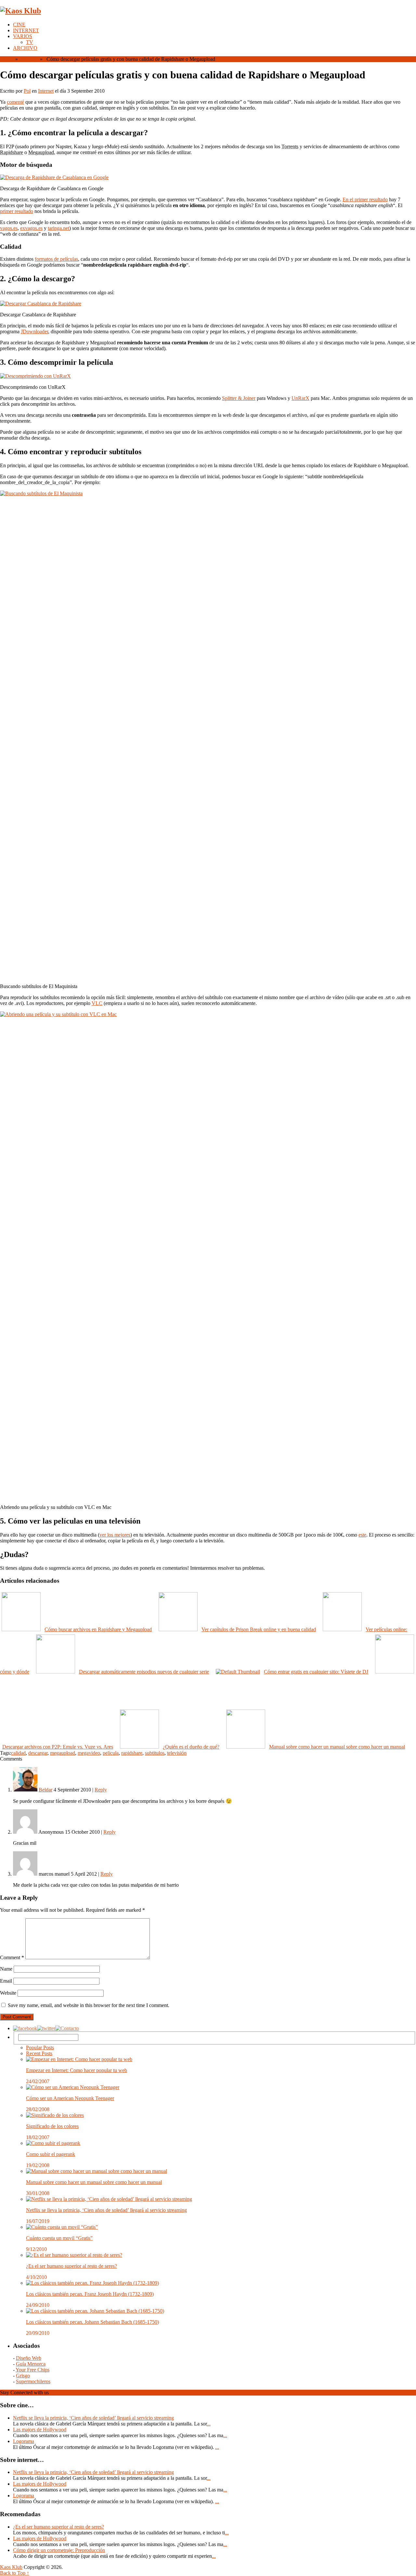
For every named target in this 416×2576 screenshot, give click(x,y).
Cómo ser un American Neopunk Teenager (70, 2098)
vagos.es (9, 228)
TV (30, 42)
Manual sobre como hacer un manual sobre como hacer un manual (94, 2182)
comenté (15, 102)
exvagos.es (31, 228)
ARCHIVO (25, 48)
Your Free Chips (32, 2370)
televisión (177, 1753)
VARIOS (23, 36)
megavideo (89, 1753)
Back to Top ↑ (15, 2573)
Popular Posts (40, 2048)
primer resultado (17, 211)
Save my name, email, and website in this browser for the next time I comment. (89, 2005)
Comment (12, 1957)
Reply (101, 1790)
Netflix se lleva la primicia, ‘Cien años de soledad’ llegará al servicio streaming (106, 2210)
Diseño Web (29, 2358)
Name (6, 1969)
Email (6, 1981)
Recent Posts (39, 2053)
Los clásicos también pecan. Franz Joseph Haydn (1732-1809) (90, 2294)
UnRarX (300, 398)
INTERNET (26, 30)
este (362, 1535)
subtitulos (155, 1753)
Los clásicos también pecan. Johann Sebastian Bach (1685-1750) (92, 2322)
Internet (28, 59)
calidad (18, 1753)
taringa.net (58, 228)
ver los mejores (115, 1535)
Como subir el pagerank (51, 2154)
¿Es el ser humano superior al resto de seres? (71, 2266)
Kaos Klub (11, 2567)
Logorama (24, 2441)
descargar (38, 1753)
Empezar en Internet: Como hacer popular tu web (77, 2070)
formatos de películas (56, 259)
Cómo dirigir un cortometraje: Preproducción (59, 2550)
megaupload (63, 1753)
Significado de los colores (52, 2126)
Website (8, 1993)
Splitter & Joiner (239, 398)
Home (6, 59)
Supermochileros (33, 2381)
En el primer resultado (365, 199)
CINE (19, 25)
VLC (97, 1003)
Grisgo (23, 2376)
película (111, 1753)
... (209, 2424)
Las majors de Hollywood (40, 2430)
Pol (27, 91)
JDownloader (34, 331)
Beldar (45, 1790)
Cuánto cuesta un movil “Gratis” (59, 2238)
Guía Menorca (31, 2364)
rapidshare (132, 1753)
